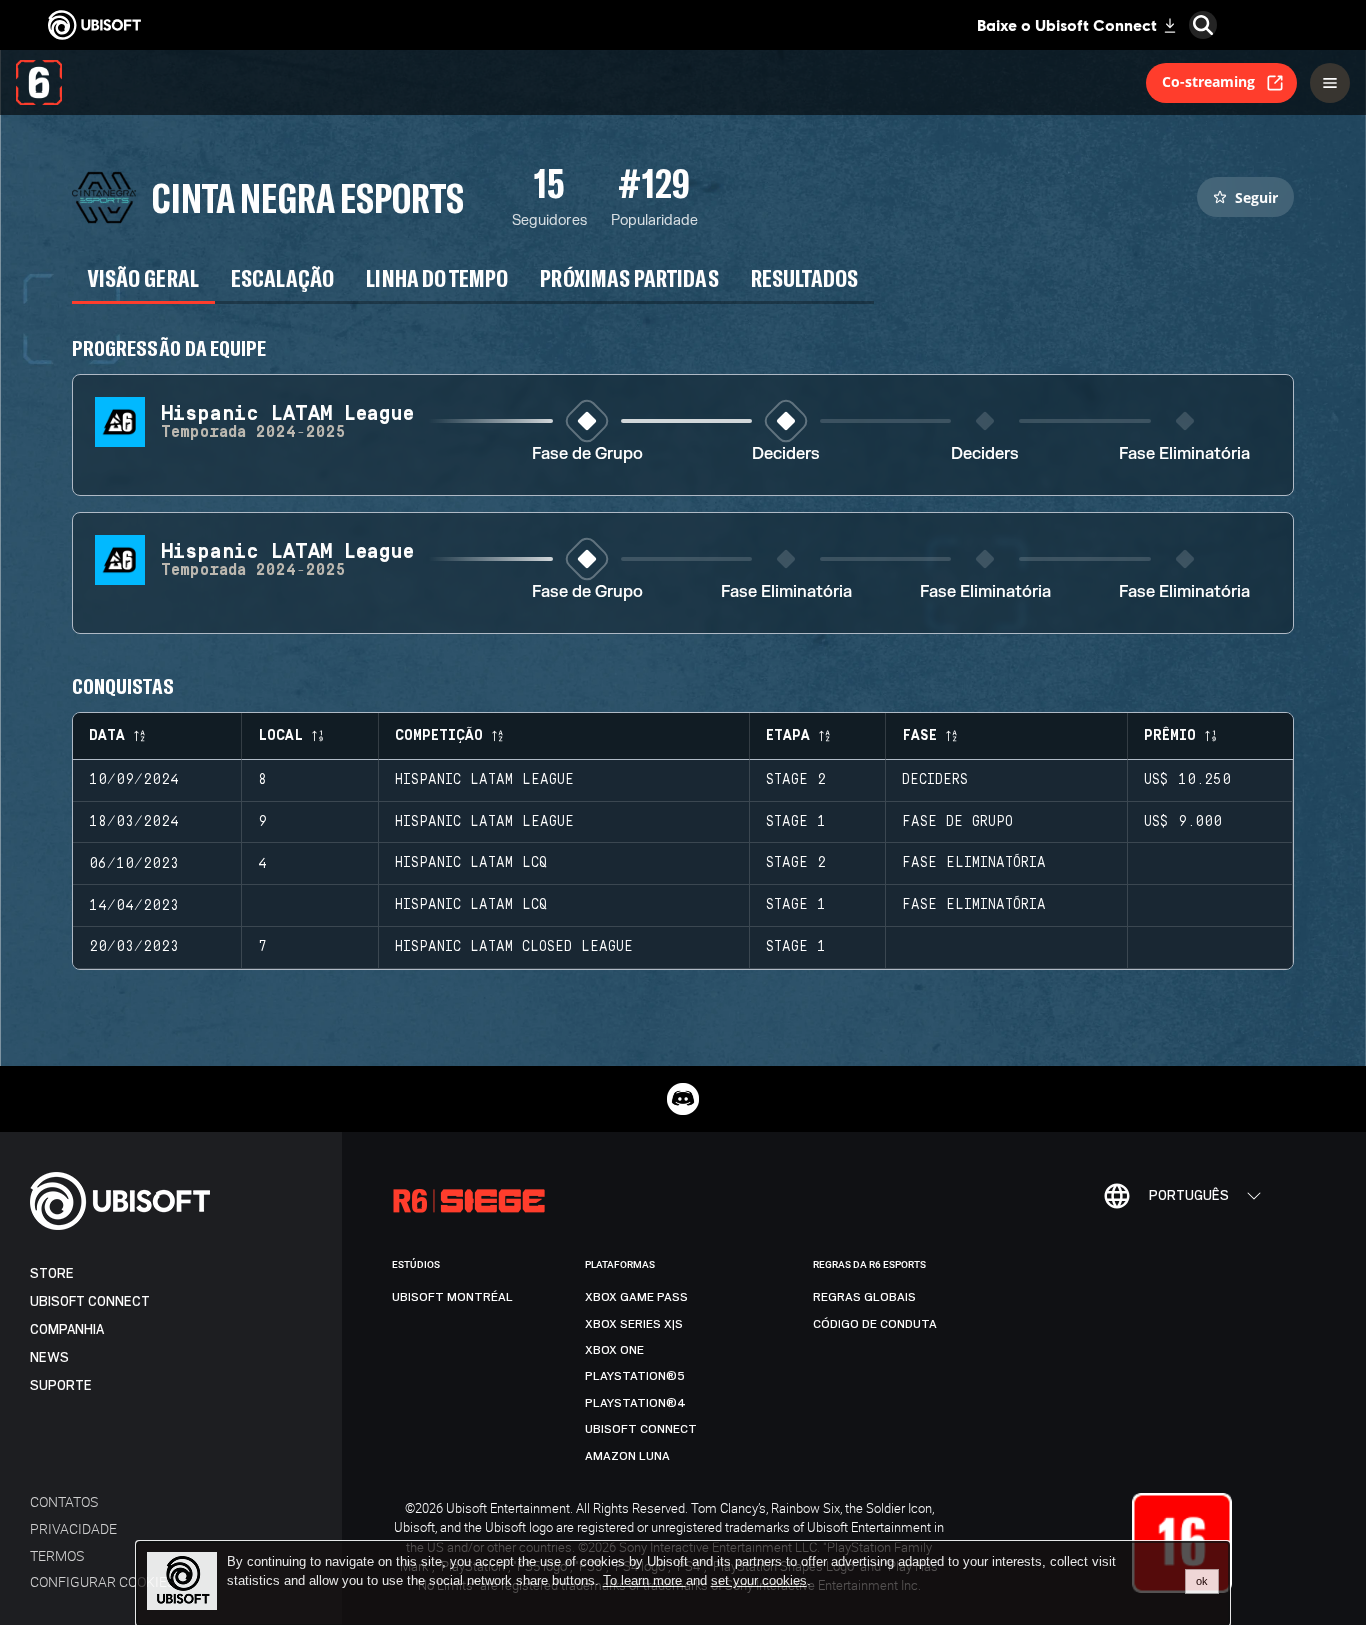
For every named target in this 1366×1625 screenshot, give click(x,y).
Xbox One (614, 1350)
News (49, 1357)
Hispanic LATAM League (484, 780)
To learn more (644, 1580)
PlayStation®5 (635, 1376)
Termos (57, 1555)
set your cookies (759, 1581)
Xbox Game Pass (636, 1297)
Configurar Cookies (102, 1581)
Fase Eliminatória (1184, 454)
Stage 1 (796, 822)
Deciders (786, 454)
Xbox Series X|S (634, 1324)
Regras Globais (864, 1297)
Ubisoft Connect (90, 1301)
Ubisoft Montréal (452, 1297)
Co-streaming (1208, 81)
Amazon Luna (627, 1456)
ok (1202, 1581)
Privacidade (73, 1528)
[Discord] (683, 1099)
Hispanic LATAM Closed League (514, 947)
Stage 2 (796, 780)
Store (52, 1273)
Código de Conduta (875, 1324)
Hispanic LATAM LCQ (471, 863)
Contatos (64, 1501)
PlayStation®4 (635, 1403)
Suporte (61, 1385)
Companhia (67, 1329)
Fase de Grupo (587, 454)
